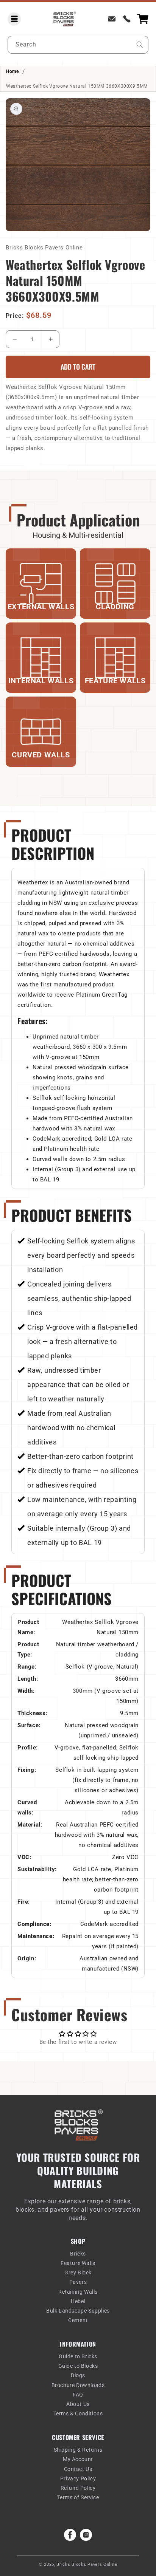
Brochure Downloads (78, 2385)
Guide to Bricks (78, 2356)
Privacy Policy (78, 2478)
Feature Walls (78, 2263)
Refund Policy (78, 2488)
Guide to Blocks (78, 2366)
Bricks (78, 2254)
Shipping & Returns (78, 2450)
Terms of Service (78, 2497)
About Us (78, 2404)
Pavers (78, 2282)
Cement (78, 2320)
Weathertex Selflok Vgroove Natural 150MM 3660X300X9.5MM (77, 86)
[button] (14, 19)
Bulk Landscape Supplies (78, 2311)
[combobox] (78, 45)
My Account (78, 2459)
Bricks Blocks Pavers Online (87, 2564)
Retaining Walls (78, 2292)
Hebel (78, 2301)
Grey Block (78, 2273)
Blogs (78, 2375)
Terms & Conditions (78, 2413)
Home (12, 71)
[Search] (140, 45)
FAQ (78, 2395)
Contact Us (78, 2469)
